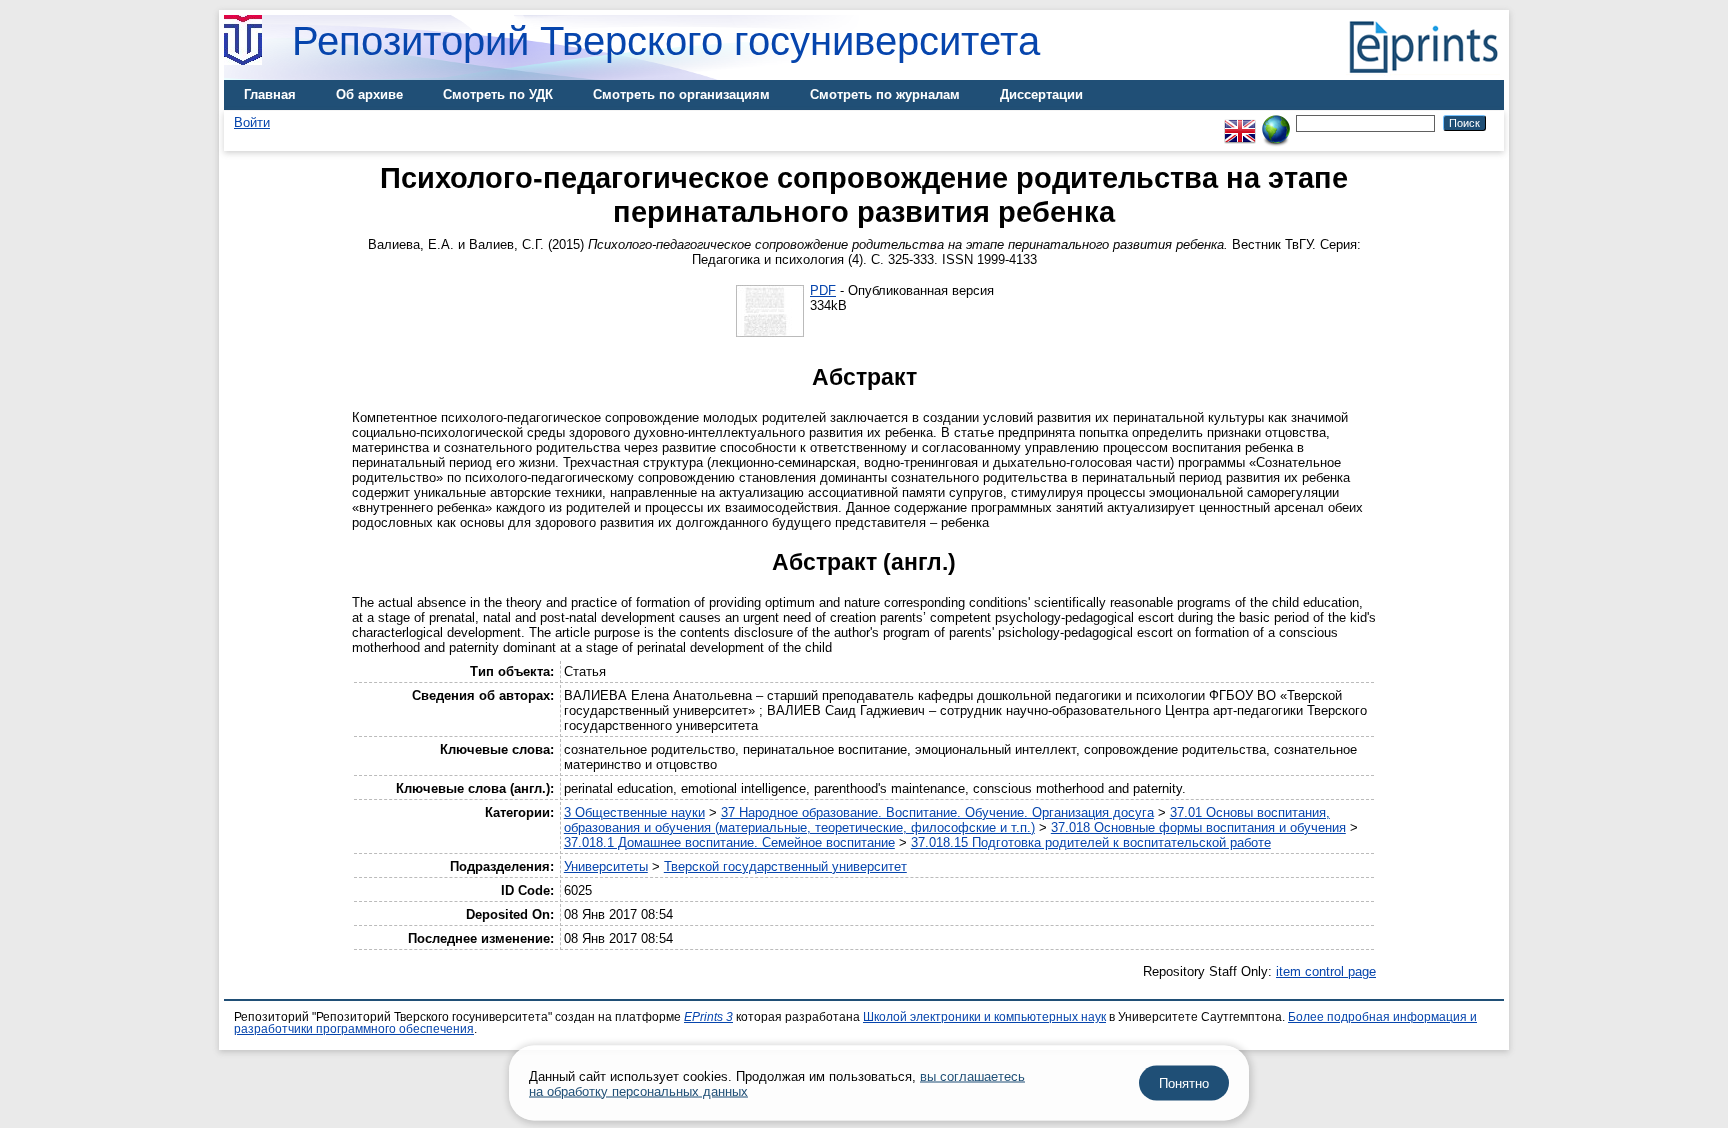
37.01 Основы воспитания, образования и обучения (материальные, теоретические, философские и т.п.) (947, 820)
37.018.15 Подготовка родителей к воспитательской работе (1091, 842)
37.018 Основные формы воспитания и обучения (1198, 827)
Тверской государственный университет (785, 866)
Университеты (606, 866)
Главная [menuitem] (270, 94)
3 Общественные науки (634, 812)
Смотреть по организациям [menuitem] (681, 94)
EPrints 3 (708, 1017)
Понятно (1184, 1083)
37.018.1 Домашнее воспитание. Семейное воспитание (729, 842)
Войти (252, 122)
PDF (823, 290)
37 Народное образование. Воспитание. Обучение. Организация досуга (937, 812)
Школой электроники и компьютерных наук (984, 1017)
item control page (1326, 971)
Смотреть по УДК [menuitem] (498, 94)
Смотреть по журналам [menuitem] (885, 94)
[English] (1240, 122)
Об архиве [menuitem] (369, 94)
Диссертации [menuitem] (1041, 94)
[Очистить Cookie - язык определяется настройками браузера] (1276, 122)
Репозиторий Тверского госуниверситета (666, 41)
